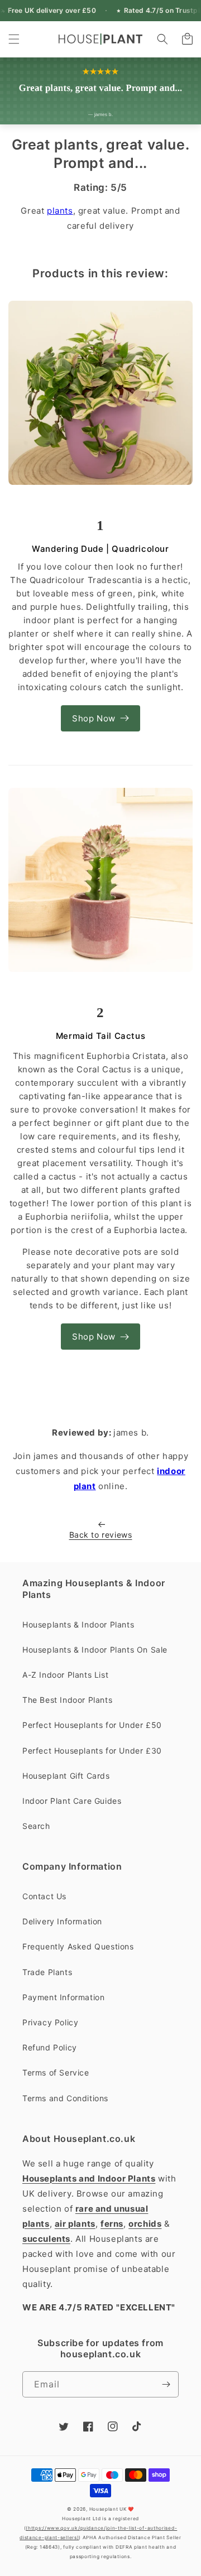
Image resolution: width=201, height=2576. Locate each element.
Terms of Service (56, 2072)
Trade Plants (47, 1972)
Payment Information (63, 1997)
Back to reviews (101, 1535)
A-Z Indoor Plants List (65, 1675)
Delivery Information (62, 1921)
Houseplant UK (108, 2509)
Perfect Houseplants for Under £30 (92, 1751)
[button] (14, 39)
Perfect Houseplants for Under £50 (92, 1725)
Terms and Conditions (65, 2098)
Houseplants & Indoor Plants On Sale (95, 1650)
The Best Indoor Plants (67, 1700)
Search (36, 1826)
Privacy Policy (50, 2022)
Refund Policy (50, 2047)
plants (60, 211)
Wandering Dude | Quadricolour (100, 549)
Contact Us (44, 1896)
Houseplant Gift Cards (66, 1776)
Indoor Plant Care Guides (72, 1801)
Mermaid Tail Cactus (100, 1036)
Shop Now (94, 718)
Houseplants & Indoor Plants (78, 1624)
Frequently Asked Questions (78, 1946)
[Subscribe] (166, 2384)
